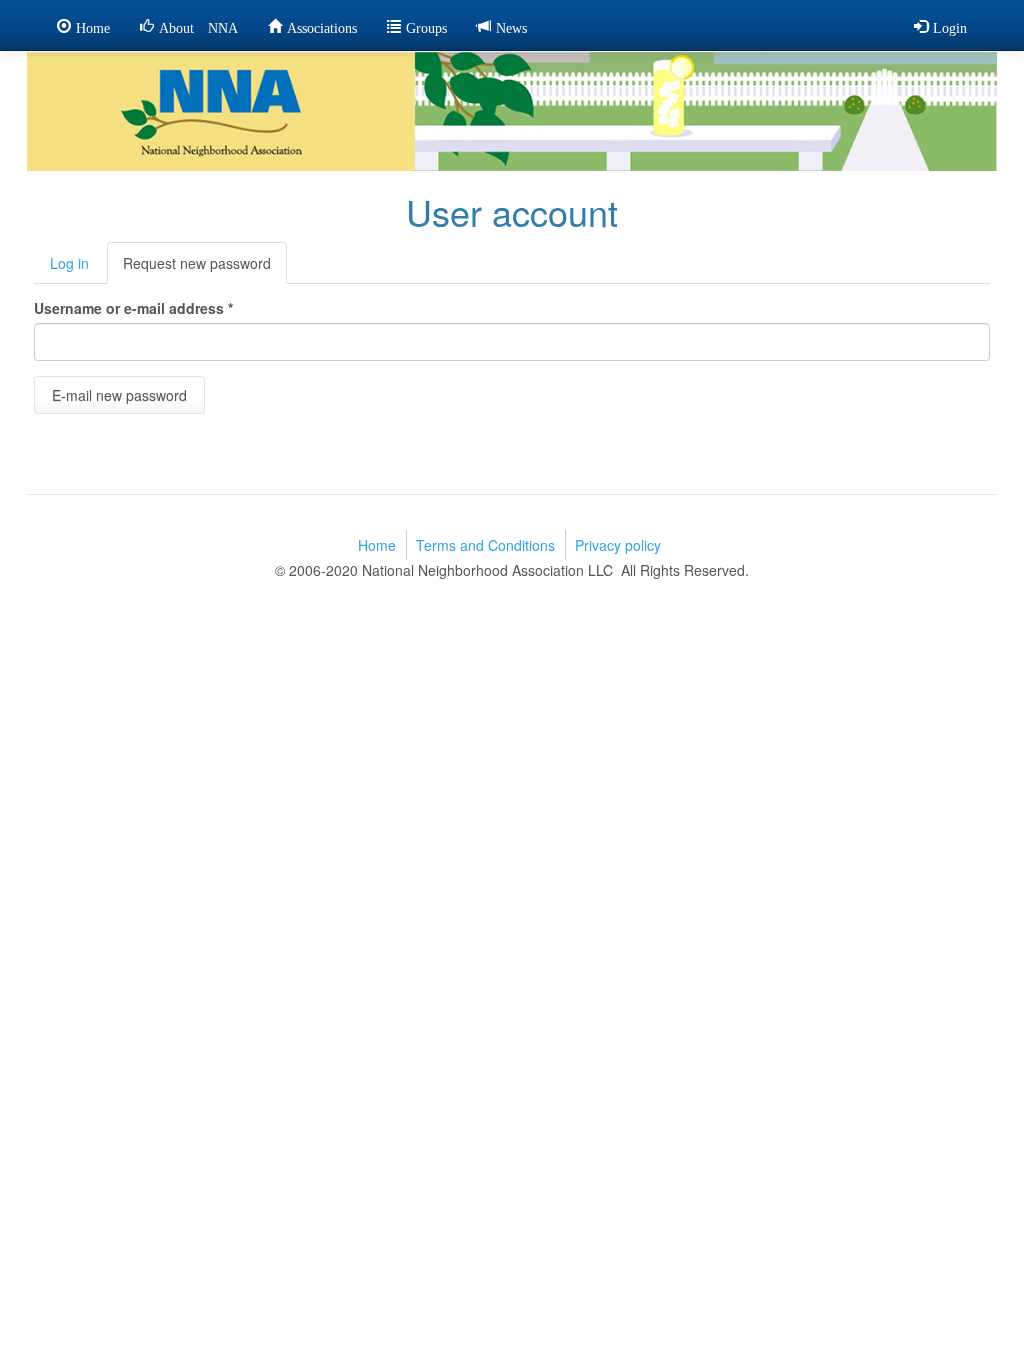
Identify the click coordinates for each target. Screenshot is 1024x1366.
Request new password (205, 268)
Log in (69, 263)
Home (93, 26)
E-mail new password (119, 395)
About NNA (198, 26)
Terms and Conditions (485, 545)
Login (950, 26)
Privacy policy (618, 545)
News (511, 26)
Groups (426, 26)
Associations (322, 26)
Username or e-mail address (133, 308)
